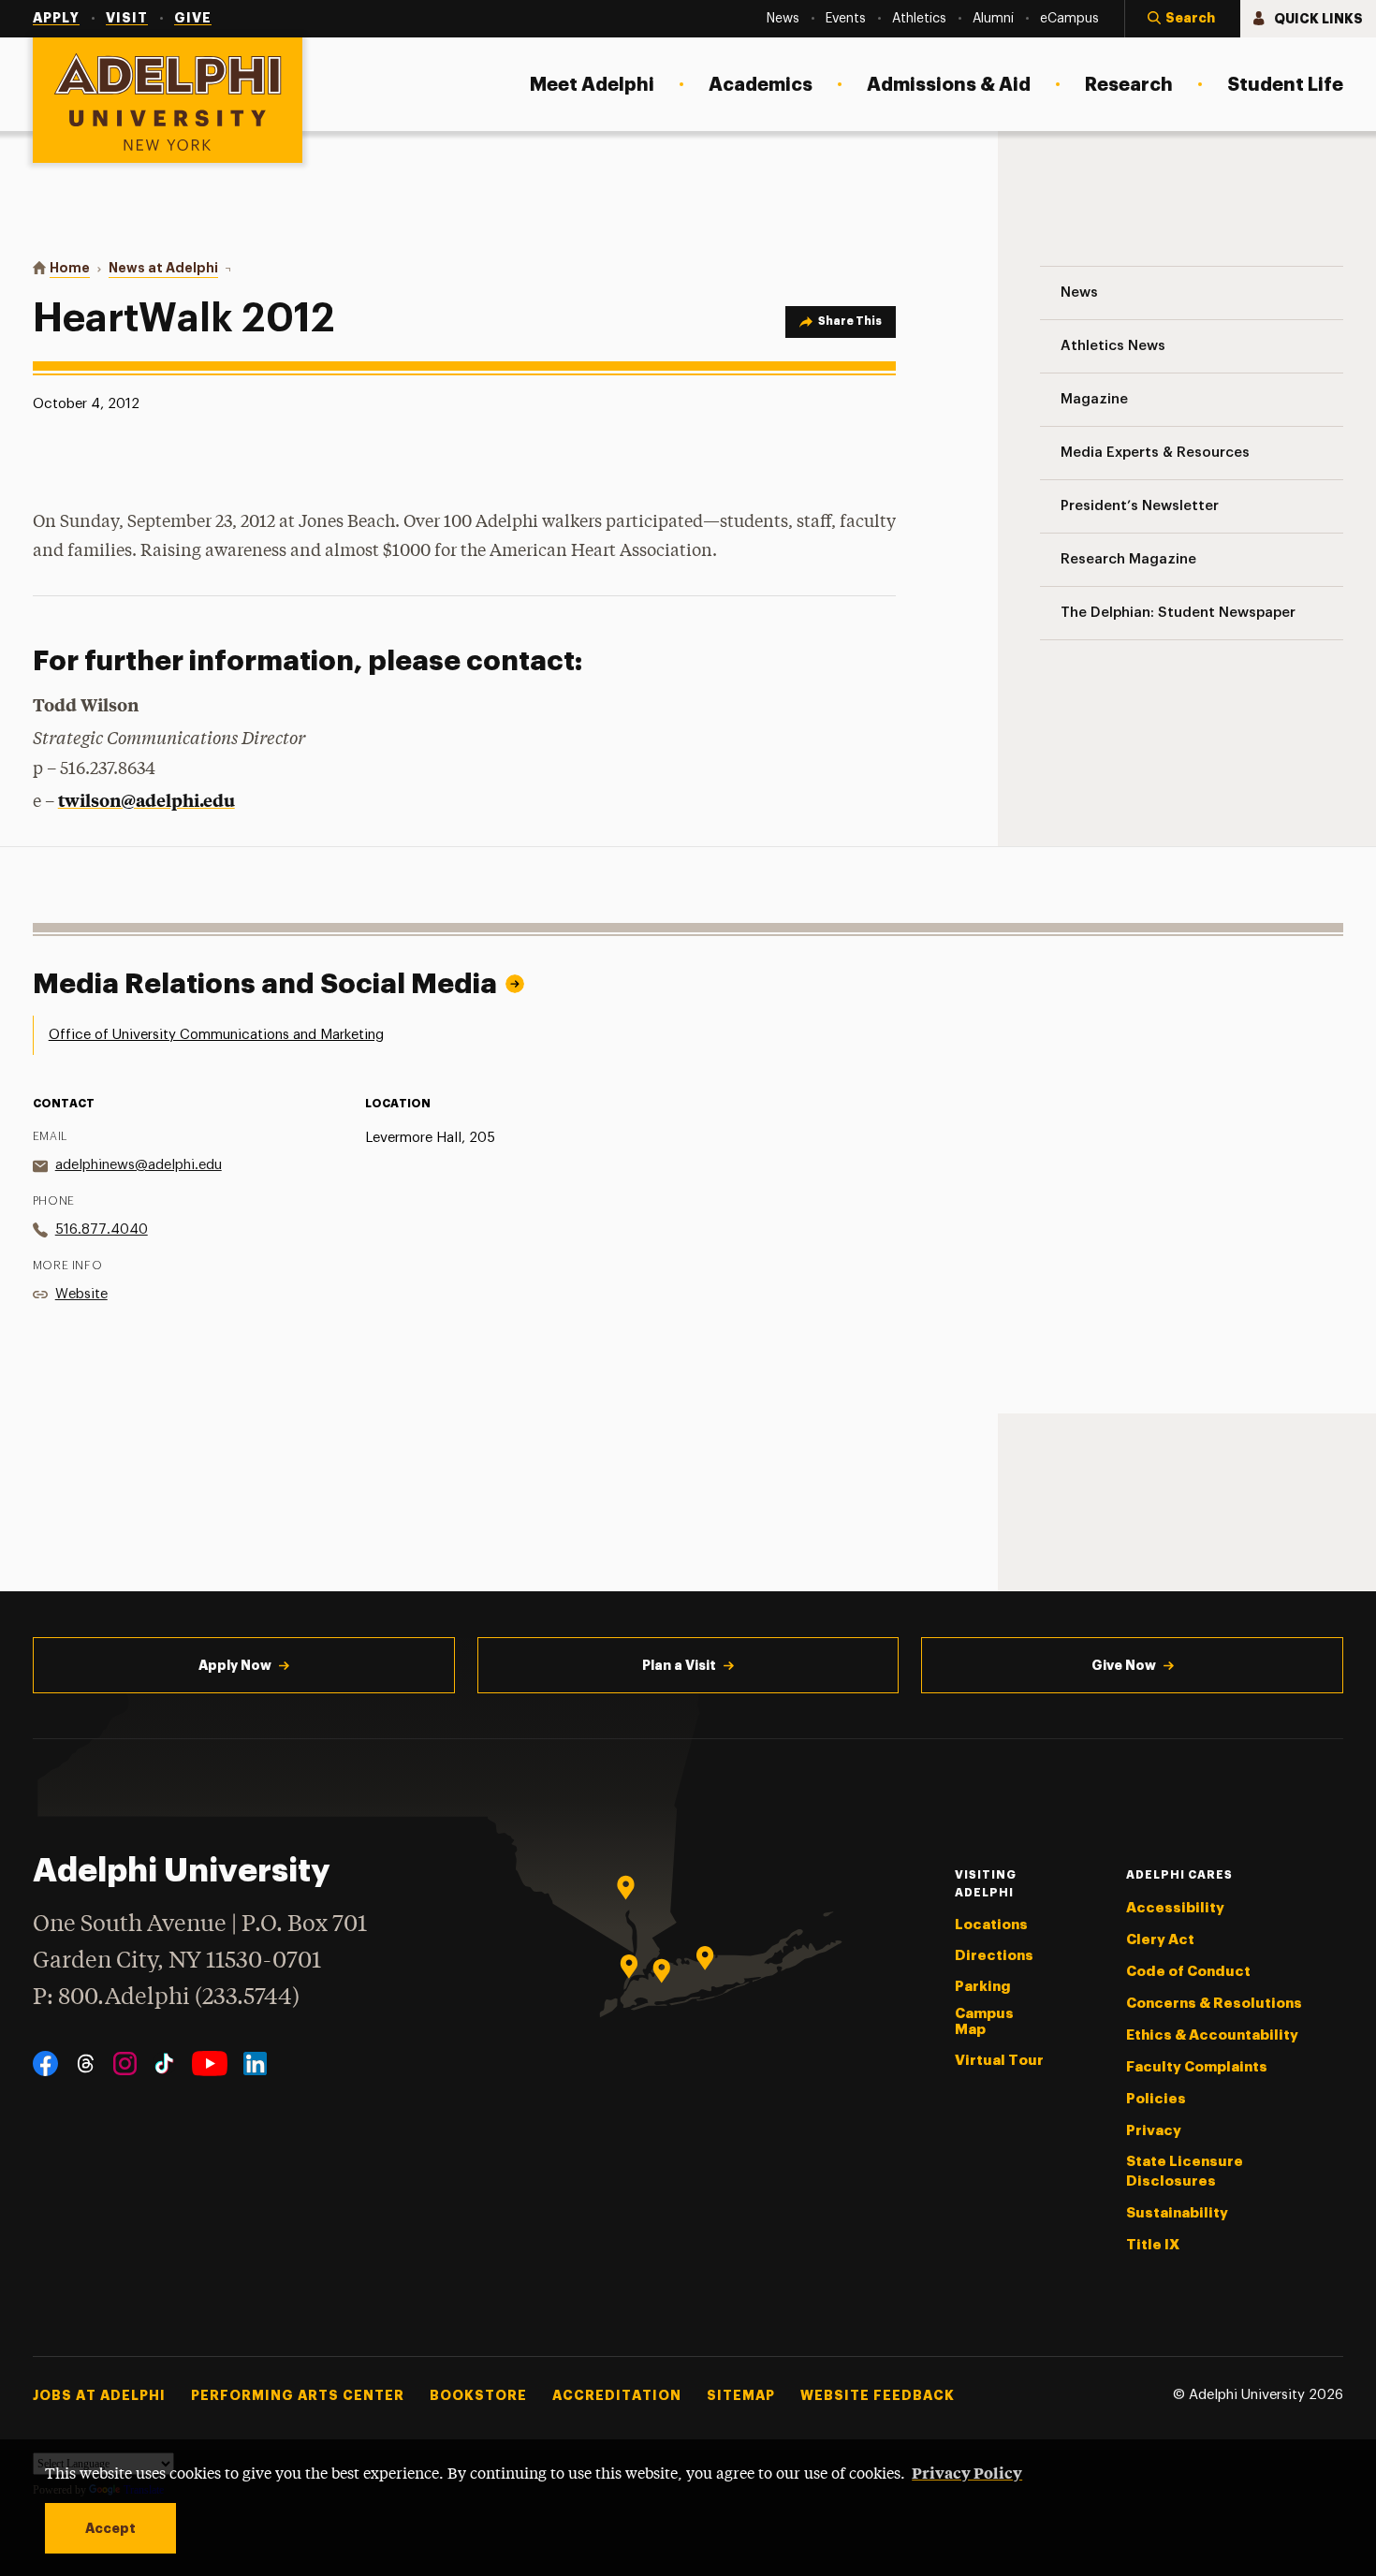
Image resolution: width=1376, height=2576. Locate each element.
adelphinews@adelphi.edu (139, 1165)
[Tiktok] (164, 2064)
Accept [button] (110, 2528)
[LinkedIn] (255, 2064)
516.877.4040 (102, 1229)
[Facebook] (45, 2064)
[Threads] (86, 2064)
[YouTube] (210, 2064)
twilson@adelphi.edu (146, 800)
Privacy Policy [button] (967, 2472)
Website (81, 1294)
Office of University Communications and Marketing (216, 1035)
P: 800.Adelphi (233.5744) (166, 1998)
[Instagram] (125, 2064)
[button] (1182, 19)
